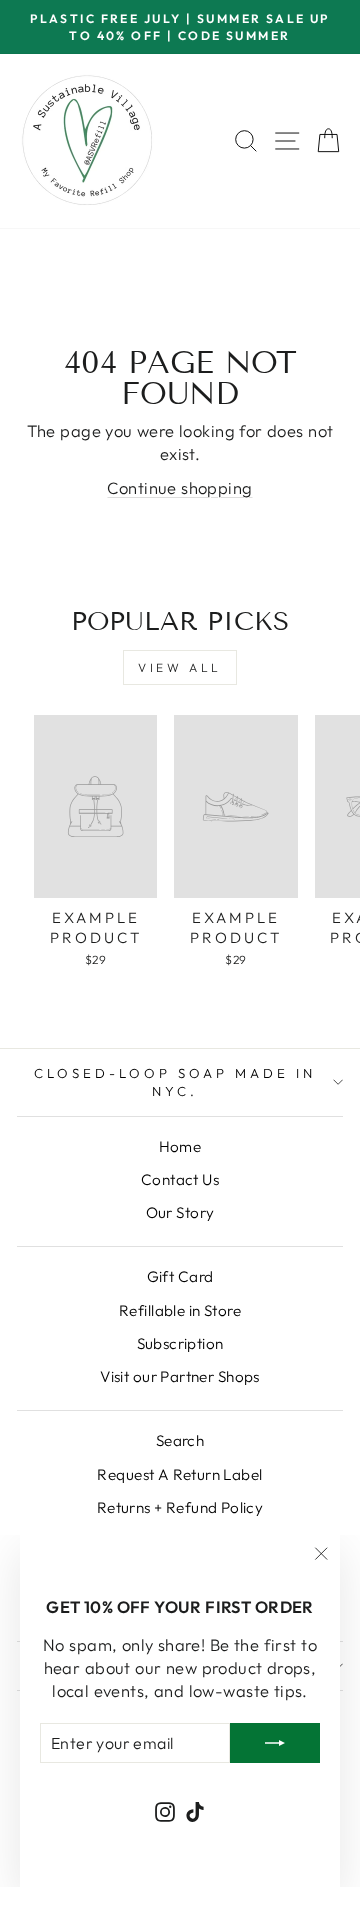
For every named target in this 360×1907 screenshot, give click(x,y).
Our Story (180, 1212)
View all (180, 667)
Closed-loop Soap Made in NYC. (174, 1082)
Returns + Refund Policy (180, 1507)
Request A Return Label (179, 1474)
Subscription (180, 1343)
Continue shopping (179, 487)
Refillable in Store (180, 1310)
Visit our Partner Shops (180, 1376)
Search (180, 1440)
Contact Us (180, 1179)
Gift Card (180, 1276)
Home (180, 1146)
